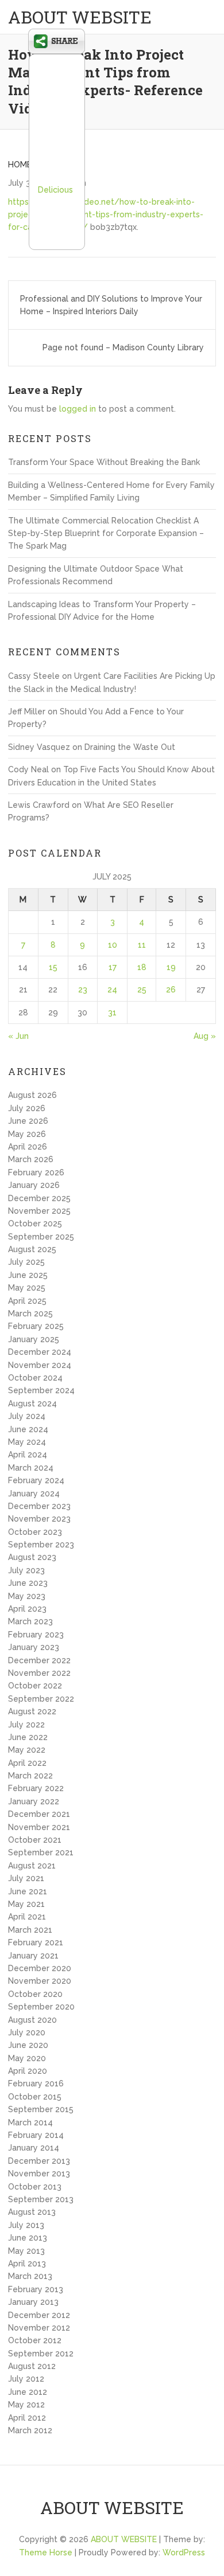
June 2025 (28, 1275)
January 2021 (33, 1956)
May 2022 (27, 1750)
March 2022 (30, 1776)
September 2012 (41, 2354)
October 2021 (35, 1840)
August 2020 (32, 2020)
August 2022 (32, 1711)
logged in (78, 409)
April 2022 (27, 1763)
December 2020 (40, 1968)
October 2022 (35, 1686)
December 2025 (39, 1198)
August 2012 (32, 2366)
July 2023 (26, 1570)
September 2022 (41, 1699)
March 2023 (30, 1621)
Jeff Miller (27, 712)
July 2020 (27, 2032)
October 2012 (35, 2340)
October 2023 (35, 1532)
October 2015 (35, 2097)
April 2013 (27, 2264)
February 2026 (36, 1172)
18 (142, 967)
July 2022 (26, 1725)
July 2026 (27, 1108)
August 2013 (32, 2212)
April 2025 (27, 1301)
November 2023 (39, 1519)
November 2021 (39, 1827)
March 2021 (30, 1930)
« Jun (18, 1036)
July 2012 (26, 2379)
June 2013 (28, 2238)
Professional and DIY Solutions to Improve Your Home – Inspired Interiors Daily (111, 305)
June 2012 (28, 2392)
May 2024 (27, 1442)
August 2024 (32, 1404)
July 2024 (27, 1416)
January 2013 (33, 2302)
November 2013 (39, 2174)
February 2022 (36, 1788)
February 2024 (36, 1480)
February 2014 (36, 2135)
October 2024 (35, 1378)
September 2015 (41, 2109)
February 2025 (36, 1326)
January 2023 (34, 1647)
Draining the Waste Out (130, 747)
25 (142, 990)
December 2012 (39, 2315)
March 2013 (30, 2276)
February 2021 (36, 1942)
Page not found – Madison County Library (123, 347)
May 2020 (27, 2058)
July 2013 (26, 2225)
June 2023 (28, 1583)
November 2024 (40, 1365)
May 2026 (27, 1134)
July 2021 (26, 1878)
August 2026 (32, 1095)
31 (112, 1013)
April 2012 (27, 2418)
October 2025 (35, 1223)
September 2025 (41, 1237)
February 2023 (36, 1635)
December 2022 (39, 1660)
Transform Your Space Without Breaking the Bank (104, 462)
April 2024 (28, 1455)
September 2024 (41, 1390)
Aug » (205, 1036)
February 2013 (36, 2289)
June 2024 (28, 1429)
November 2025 (39, 1211)
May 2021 (26, 1904)
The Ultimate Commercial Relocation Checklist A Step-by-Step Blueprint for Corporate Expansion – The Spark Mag (106, 533)
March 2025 (30, 1314)
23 (83, 990)
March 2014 (30, 2122)
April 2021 (27, 1917)
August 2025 (32, 1249)
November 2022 (39, 1673)
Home (20, 165)
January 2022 (34, 1801)
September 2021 (41, 1852)
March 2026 (31, 1159)
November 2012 (39, 2328)
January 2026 (34, 1185)
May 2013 (26, 2251)
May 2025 (27, 1288)
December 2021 (39, 1814)
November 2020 (40, 1981)
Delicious (55, 190)
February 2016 (36, 2084)
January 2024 (34, 1494)
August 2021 (32, 1866)
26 (171, 990)
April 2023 (27, 1609)
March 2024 (31, 1468)
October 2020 (35, 1994)
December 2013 (39, 2161)
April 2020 (28, 2071)
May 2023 (27, 1596)
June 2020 (28, 2045)
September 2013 (41, 2199)
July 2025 (26, 1262)
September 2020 (41, 2007)
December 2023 (39, 1506)
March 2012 (30, 2430)
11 (142, 945)
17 (113, 967)
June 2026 (28, 1121)
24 (112, 990)
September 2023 (41, 1545)
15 (53, 967)
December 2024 (40, 1352)
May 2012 (26, 2405)
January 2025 (34, 1339)
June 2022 (28, 1737)
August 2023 (32, 1557)
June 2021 (28, 1891)
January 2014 (34, 2148)
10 (113, 945)
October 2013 (35, 2187)
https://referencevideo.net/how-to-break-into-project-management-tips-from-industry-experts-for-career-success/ (106, 215)
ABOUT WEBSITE (80, 17)
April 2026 (28, 1147)
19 (171, 967)
